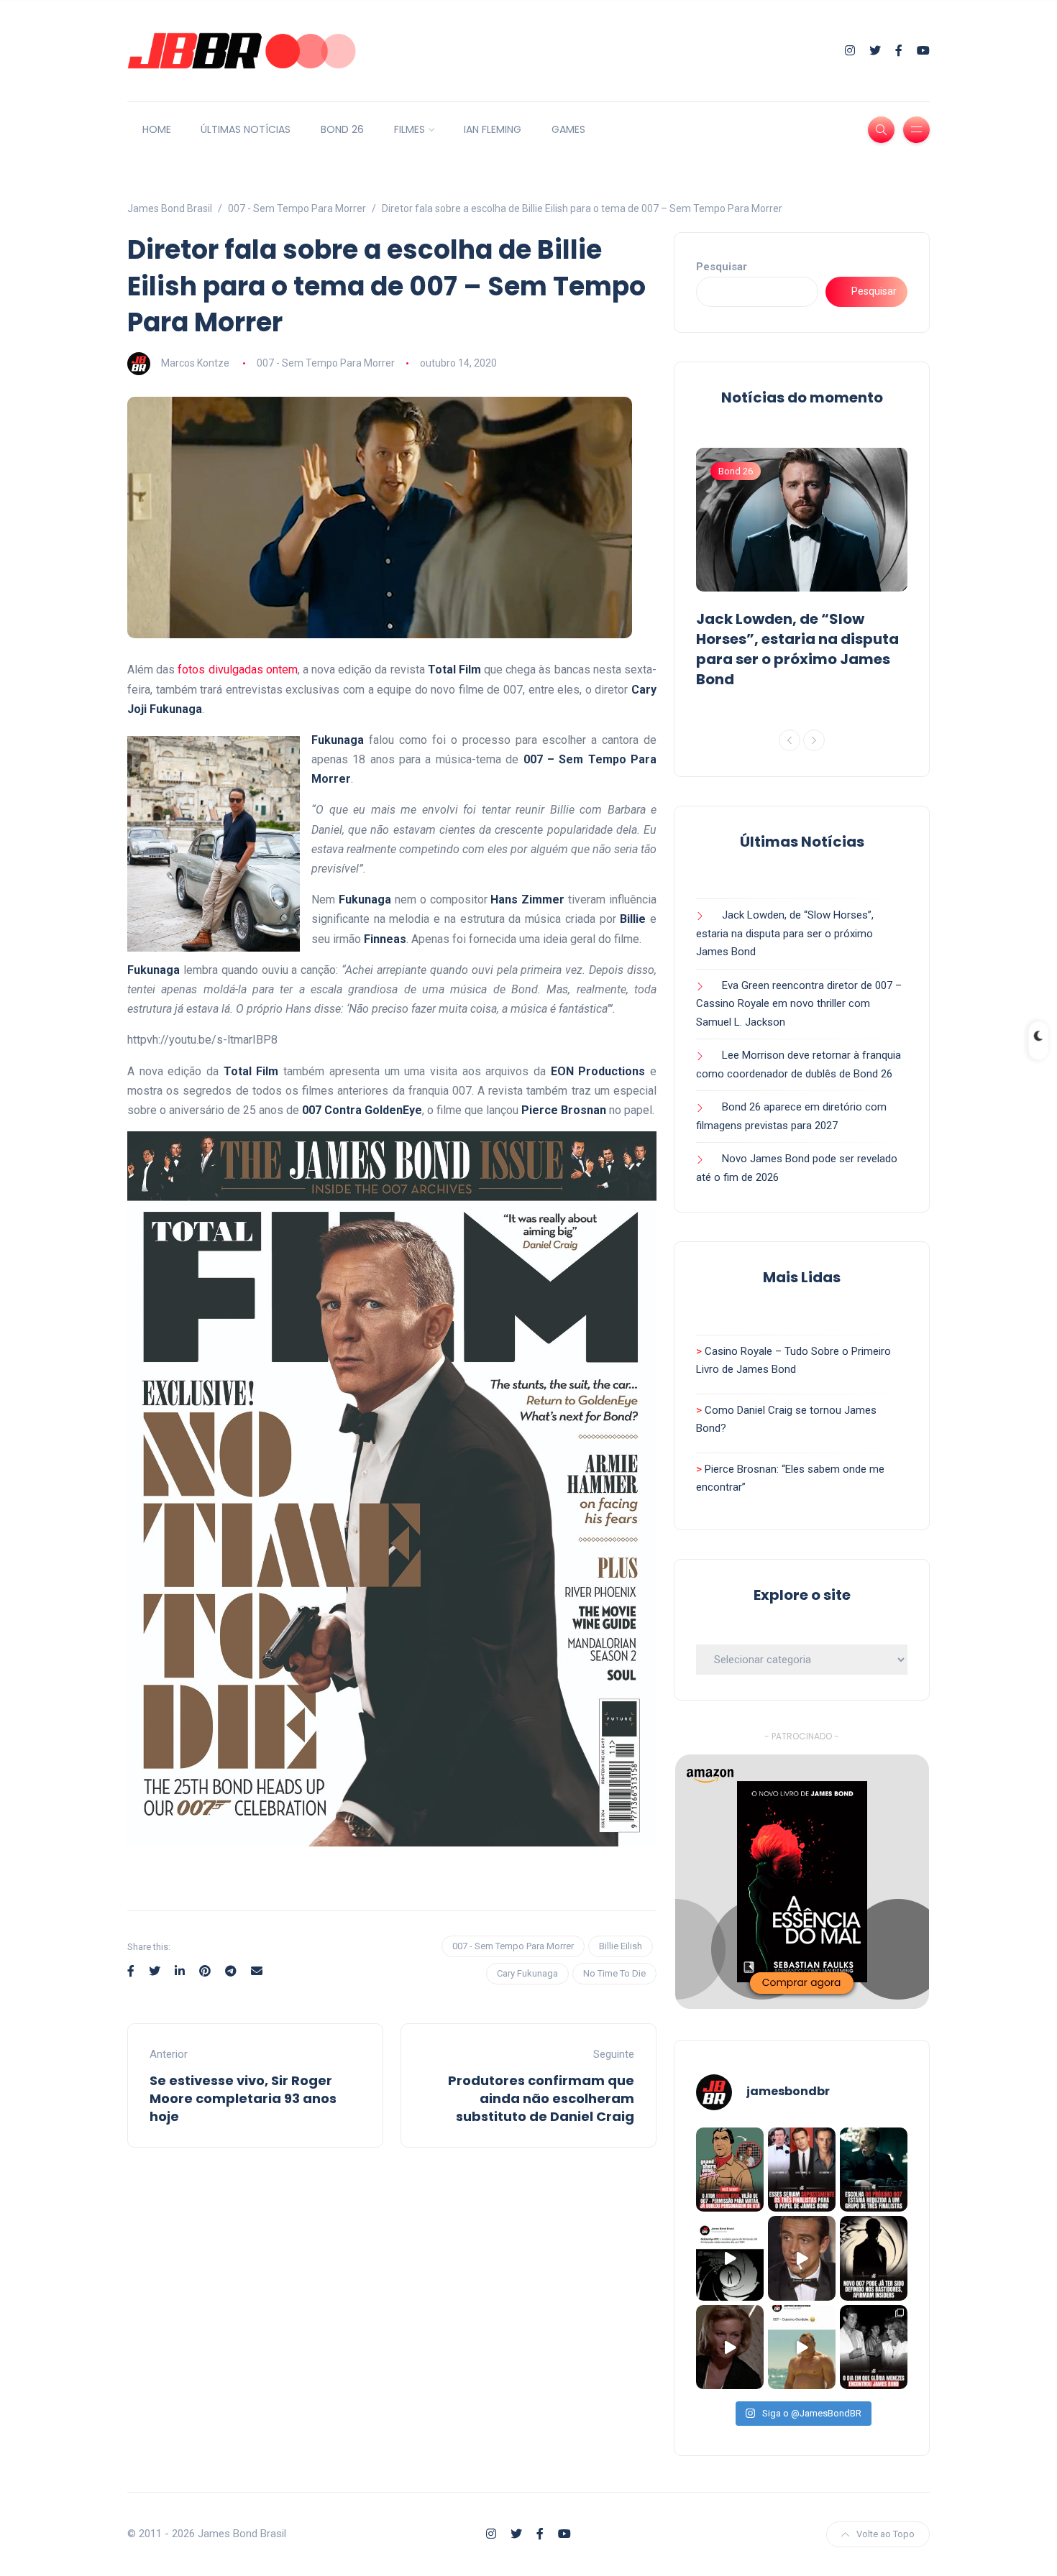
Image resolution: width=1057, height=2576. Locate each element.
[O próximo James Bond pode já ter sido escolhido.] (874, 2170)
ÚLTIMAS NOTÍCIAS (246, 129)
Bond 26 (736, 471)
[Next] (814, 740)
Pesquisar (722, 267)
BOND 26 (342, 129)
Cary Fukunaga (527, 1973)
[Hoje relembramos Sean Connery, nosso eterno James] (802, 2258)
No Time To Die (614, 1973)
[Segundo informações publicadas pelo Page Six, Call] (802, 2170)
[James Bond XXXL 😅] (802, 2347)
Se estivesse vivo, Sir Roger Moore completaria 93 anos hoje (243, 2098)
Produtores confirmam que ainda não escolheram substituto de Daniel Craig (541, 2098)
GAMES (568, 129)
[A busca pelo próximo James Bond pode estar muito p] (874, 2258)
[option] (802, 571)
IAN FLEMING (493, 129)
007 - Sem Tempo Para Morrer (326, 363)
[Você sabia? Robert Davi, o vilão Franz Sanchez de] (730, 2170)
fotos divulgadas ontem (237, 670)
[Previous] (790, 740)
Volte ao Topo (886, 2534)
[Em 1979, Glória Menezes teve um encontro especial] (874, 2347)
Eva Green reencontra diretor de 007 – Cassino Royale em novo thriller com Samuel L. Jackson (799, 1004)
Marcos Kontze (195, 363)
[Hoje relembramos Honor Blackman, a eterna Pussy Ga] (730, 2347)
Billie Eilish (621, 1946)
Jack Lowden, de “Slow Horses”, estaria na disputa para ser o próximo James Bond (797, 649)
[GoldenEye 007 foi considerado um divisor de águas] (730, 2258)
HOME (157, 129)
